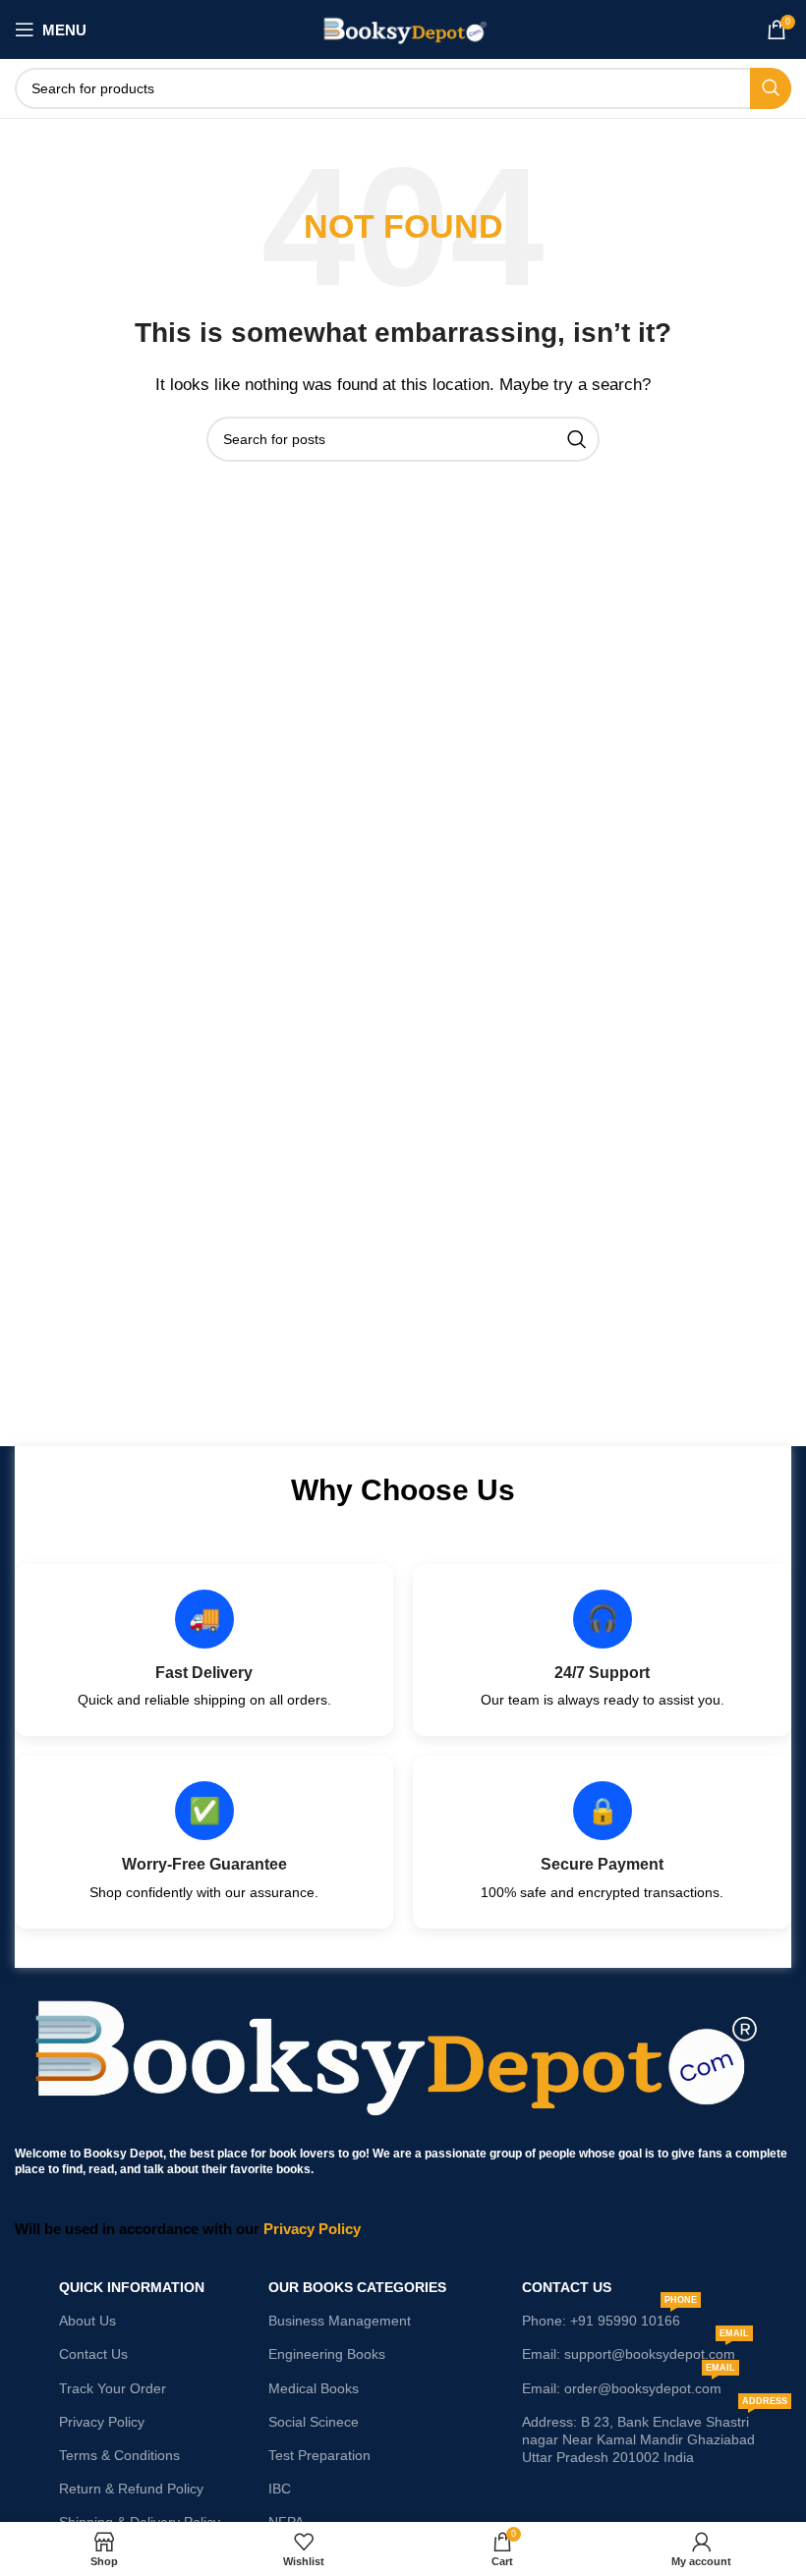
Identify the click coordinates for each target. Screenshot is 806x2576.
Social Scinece (314, 2422)
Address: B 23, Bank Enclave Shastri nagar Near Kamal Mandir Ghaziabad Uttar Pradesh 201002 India (655, 2435)
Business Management (340, 2321)
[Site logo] (403, 28)
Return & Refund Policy (131, 2489)
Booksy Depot (123, 2154)
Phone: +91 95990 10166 (609, 2316)
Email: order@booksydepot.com (629, 2384)
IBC (280, 2489)
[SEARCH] (771, 88)
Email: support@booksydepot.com (635, 2350)
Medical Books (314, 2388)
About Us (87, 2321)
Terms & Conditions (119, 2455)
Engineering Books (327, 2354)
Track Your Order (113, 2388)
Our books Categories (357, 2287)
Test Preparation (319, 2455)
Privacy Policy (102, 2422)
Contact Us (93, 2354)
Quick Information (132, 2287)
